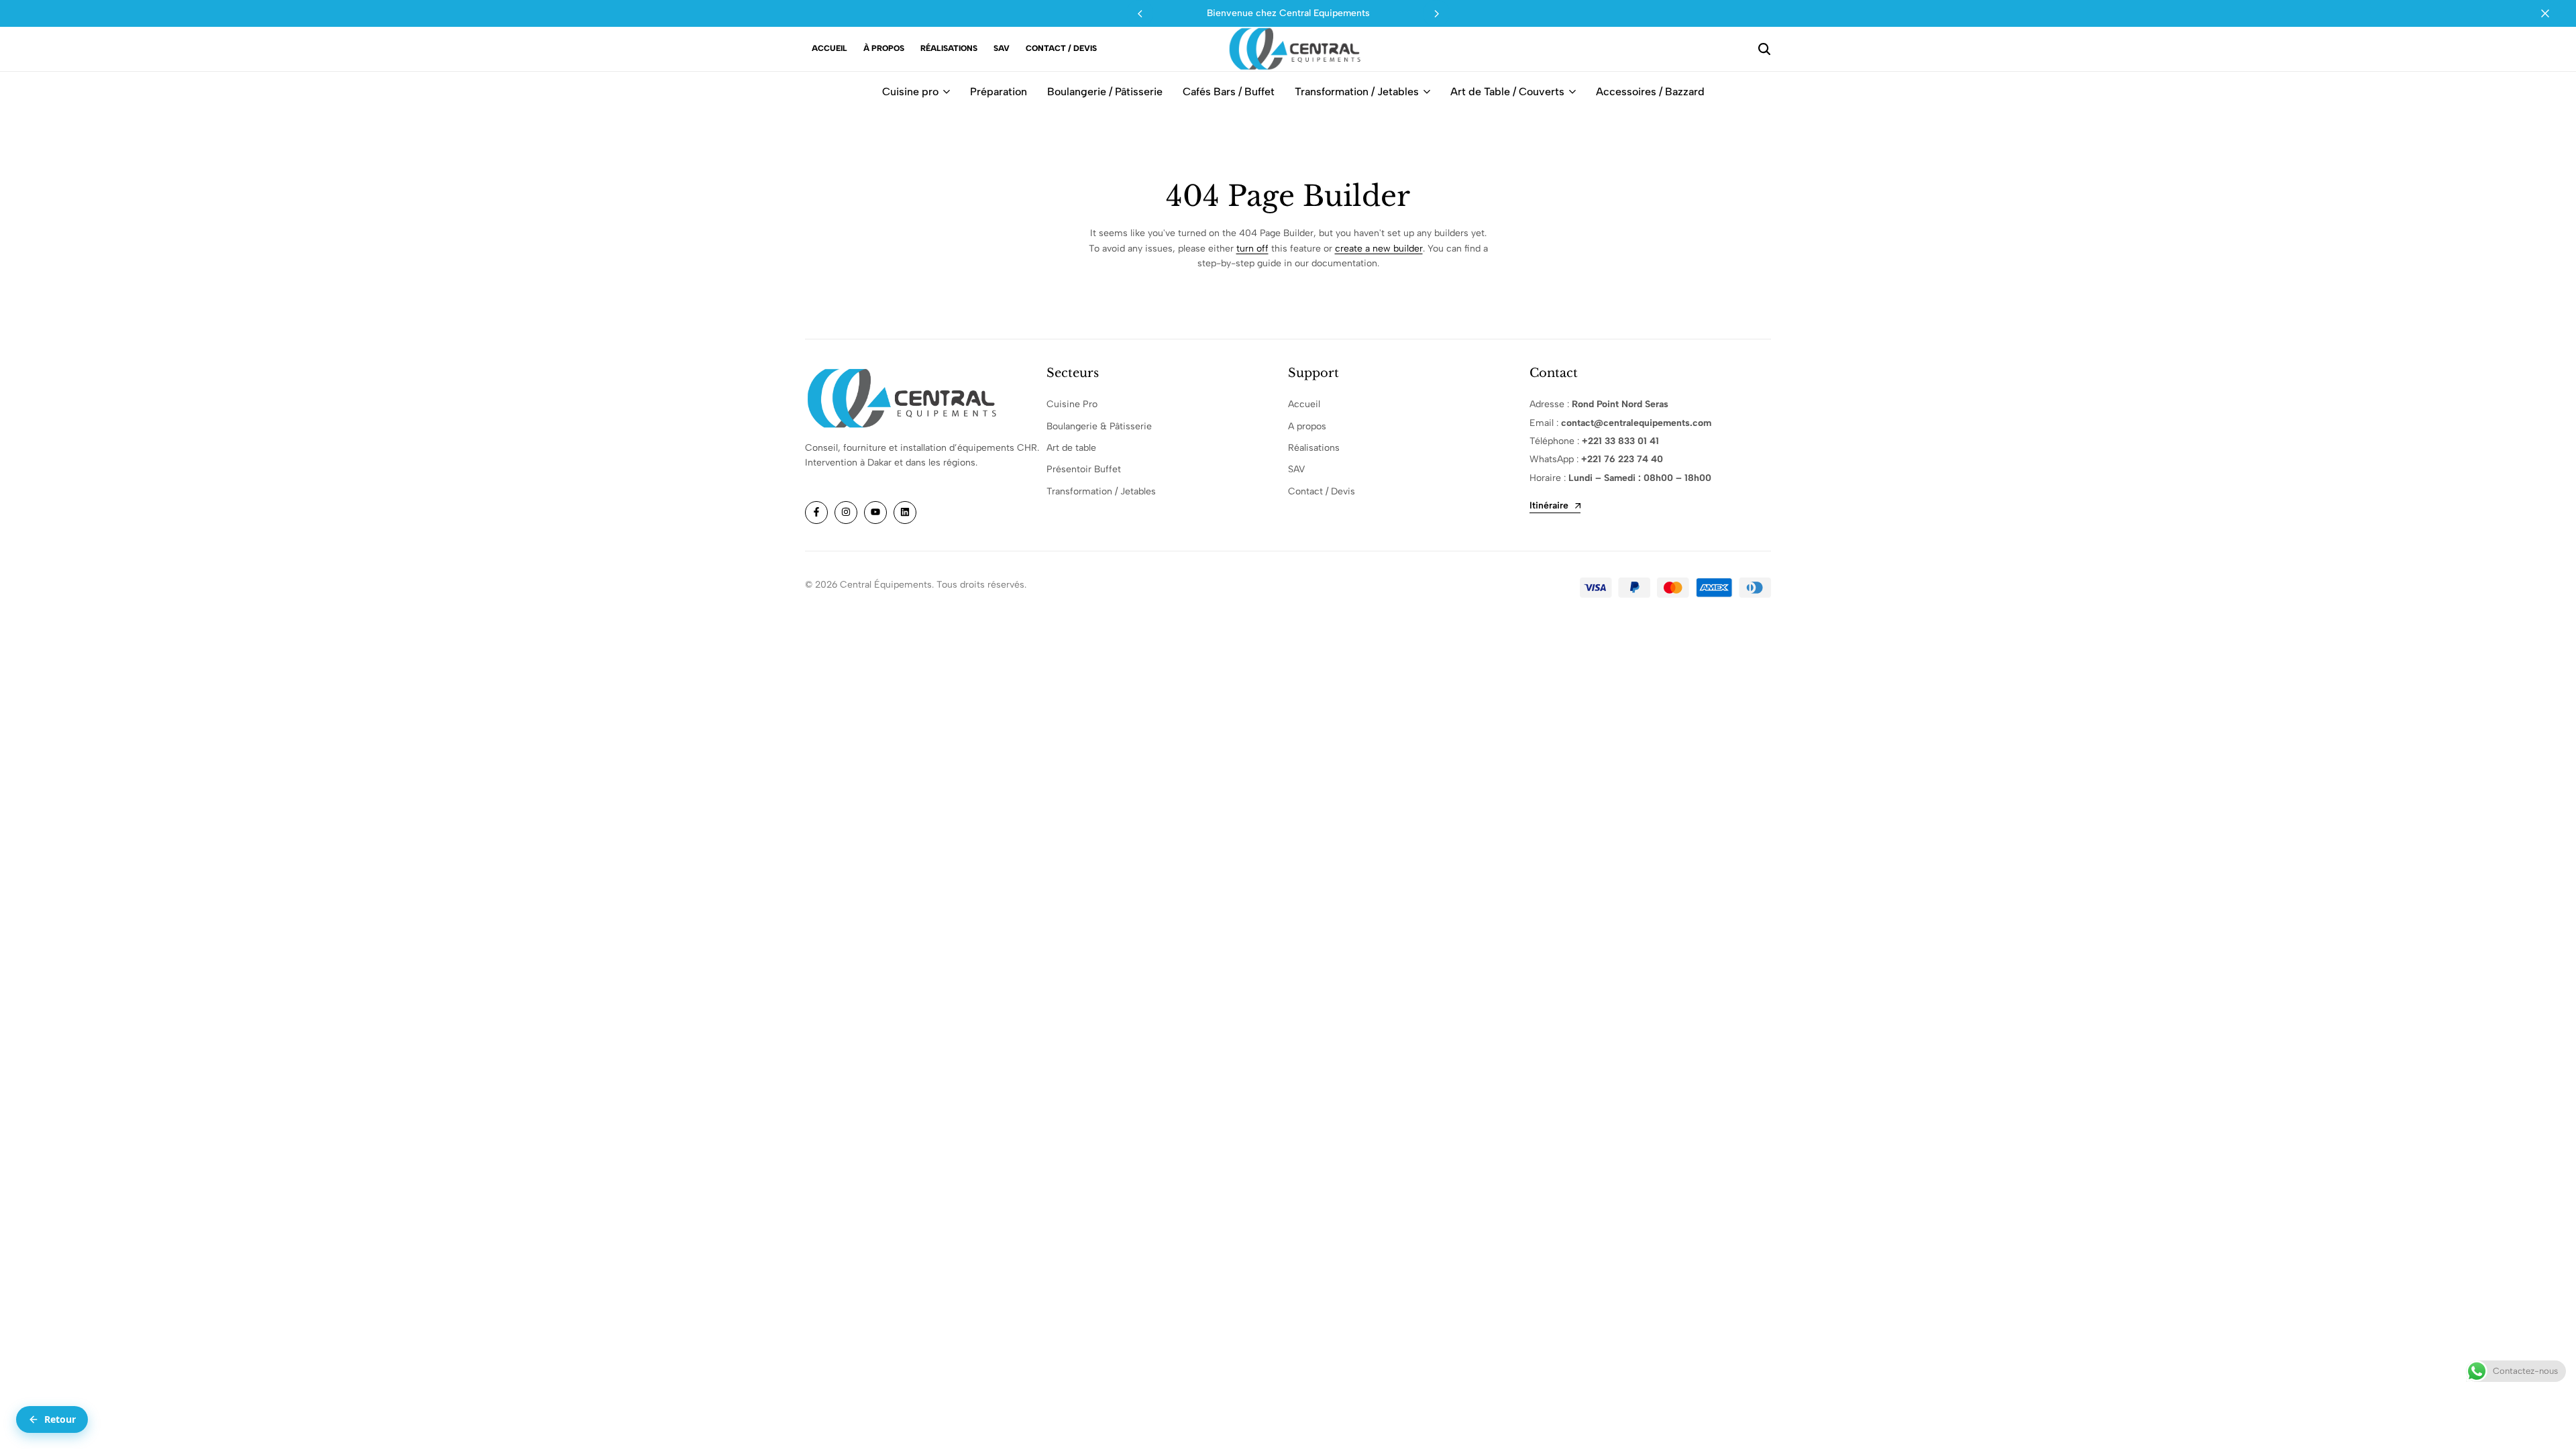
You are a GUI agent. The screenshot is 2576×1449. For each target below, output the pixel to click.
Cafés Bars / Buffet (1229, 92)
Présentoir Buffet (1084, 469)
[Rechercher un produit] (1764, 49)
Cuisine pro (910, 92)
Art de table (1071, 448)
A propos (1307, 426)
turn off (1252, 249)
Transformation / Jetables (1357, 92)
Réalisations (949, 48)
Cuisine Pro (1072, 404)
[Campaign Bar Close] (2552, 13)
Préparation (999, 92)
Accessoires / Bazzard (1650, 92)
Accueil (829, 48)
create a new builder (1379, 249)
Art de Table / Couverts (1507, 92)
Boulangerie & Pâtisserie (1099, 426)
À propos (884, 48)
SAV (1002, 48)
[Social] (816, 513)
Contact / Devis (1061, 48)
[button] (1436, 13)
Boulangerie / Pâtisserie (1105, 92)
